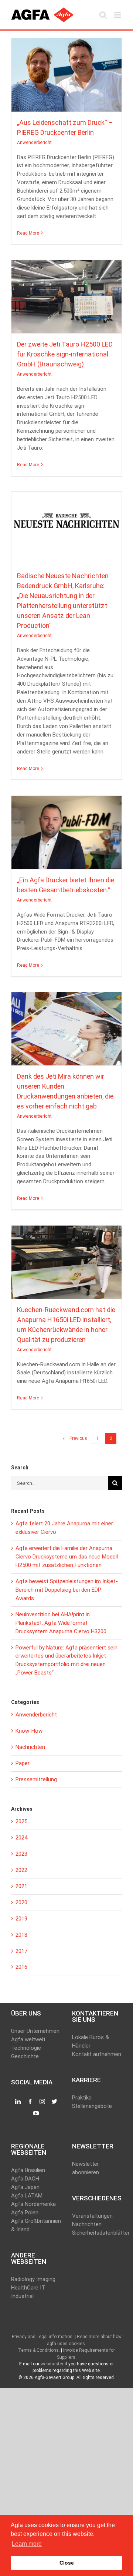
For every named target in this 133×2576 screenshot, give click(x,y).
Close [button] (67, 2563)
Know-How (29, 1731)
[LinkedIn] (18, 2102)
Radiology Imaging (33, 2279)
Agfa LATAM (27, 2196)
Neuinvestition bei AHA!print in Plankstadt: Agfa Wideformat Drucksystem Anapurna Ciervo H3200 (61, 1623)
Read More (28, 233)
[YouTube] (36, 2113)
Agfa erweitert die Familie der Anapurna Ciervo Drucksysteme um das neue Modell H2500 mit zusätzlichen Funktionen (67, 1557)
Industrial (22, 2296)
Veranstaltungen (92, 2216)
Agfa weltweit (28, 2039)
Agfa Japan (25, 2187)
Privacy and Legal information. (43, 2337)
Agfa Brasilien (28, 2170)
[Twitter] (54, 2102)
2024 (21, 1838)
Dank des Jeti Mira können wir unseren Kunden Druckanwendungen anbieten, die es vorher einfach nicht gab (66, 1025)
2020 (21, 1902)
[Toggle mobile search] (103, 15)
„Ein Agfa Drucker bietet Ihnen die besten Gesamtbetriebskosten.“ (66, 829)
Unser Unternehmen (35, 2031)
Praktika (82, 2098)
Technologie (26, 2048)
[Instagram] (42, 2102)
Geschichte (25, 2056)
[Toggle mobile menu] (118, 15)
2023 (21, 1854)
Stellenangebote (92, 2106)
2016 (21, 1967)
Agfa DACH (25, 2179)
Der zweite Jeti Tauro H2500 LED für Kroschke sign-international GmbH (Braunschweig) (66, 293)
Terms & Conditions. (39, 2350)
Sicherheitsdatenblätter (97, 2233)
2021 (21, 1886)
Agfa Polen (25, 2213)
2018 (21, 1935)
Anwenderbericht (66, 81)
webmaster (52, 2364)
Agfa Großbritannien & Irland (36, 2225)
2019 (21, 1919)
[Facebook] (30, 2102)
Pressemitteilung (36, 1779)
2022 (21, 1870)
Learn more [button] (27, 2544)
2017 (21, 1951)
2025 (21, 1821)
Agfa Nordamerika (33, 2204)
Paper (23, 1763)
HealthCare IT (28, 2288)
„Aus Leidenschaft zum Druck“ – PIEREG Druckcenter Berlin (66, 71)
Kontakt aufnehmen (97, 2054)
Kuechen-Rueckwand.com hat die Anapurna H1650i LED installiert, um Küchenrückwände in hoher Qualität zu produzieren (66, 1259)
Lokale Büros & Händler (91, 2041)
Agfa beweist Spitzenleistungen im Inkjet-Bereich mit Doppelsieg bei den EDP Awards (67, 1590)
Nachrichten (30, 1747)
